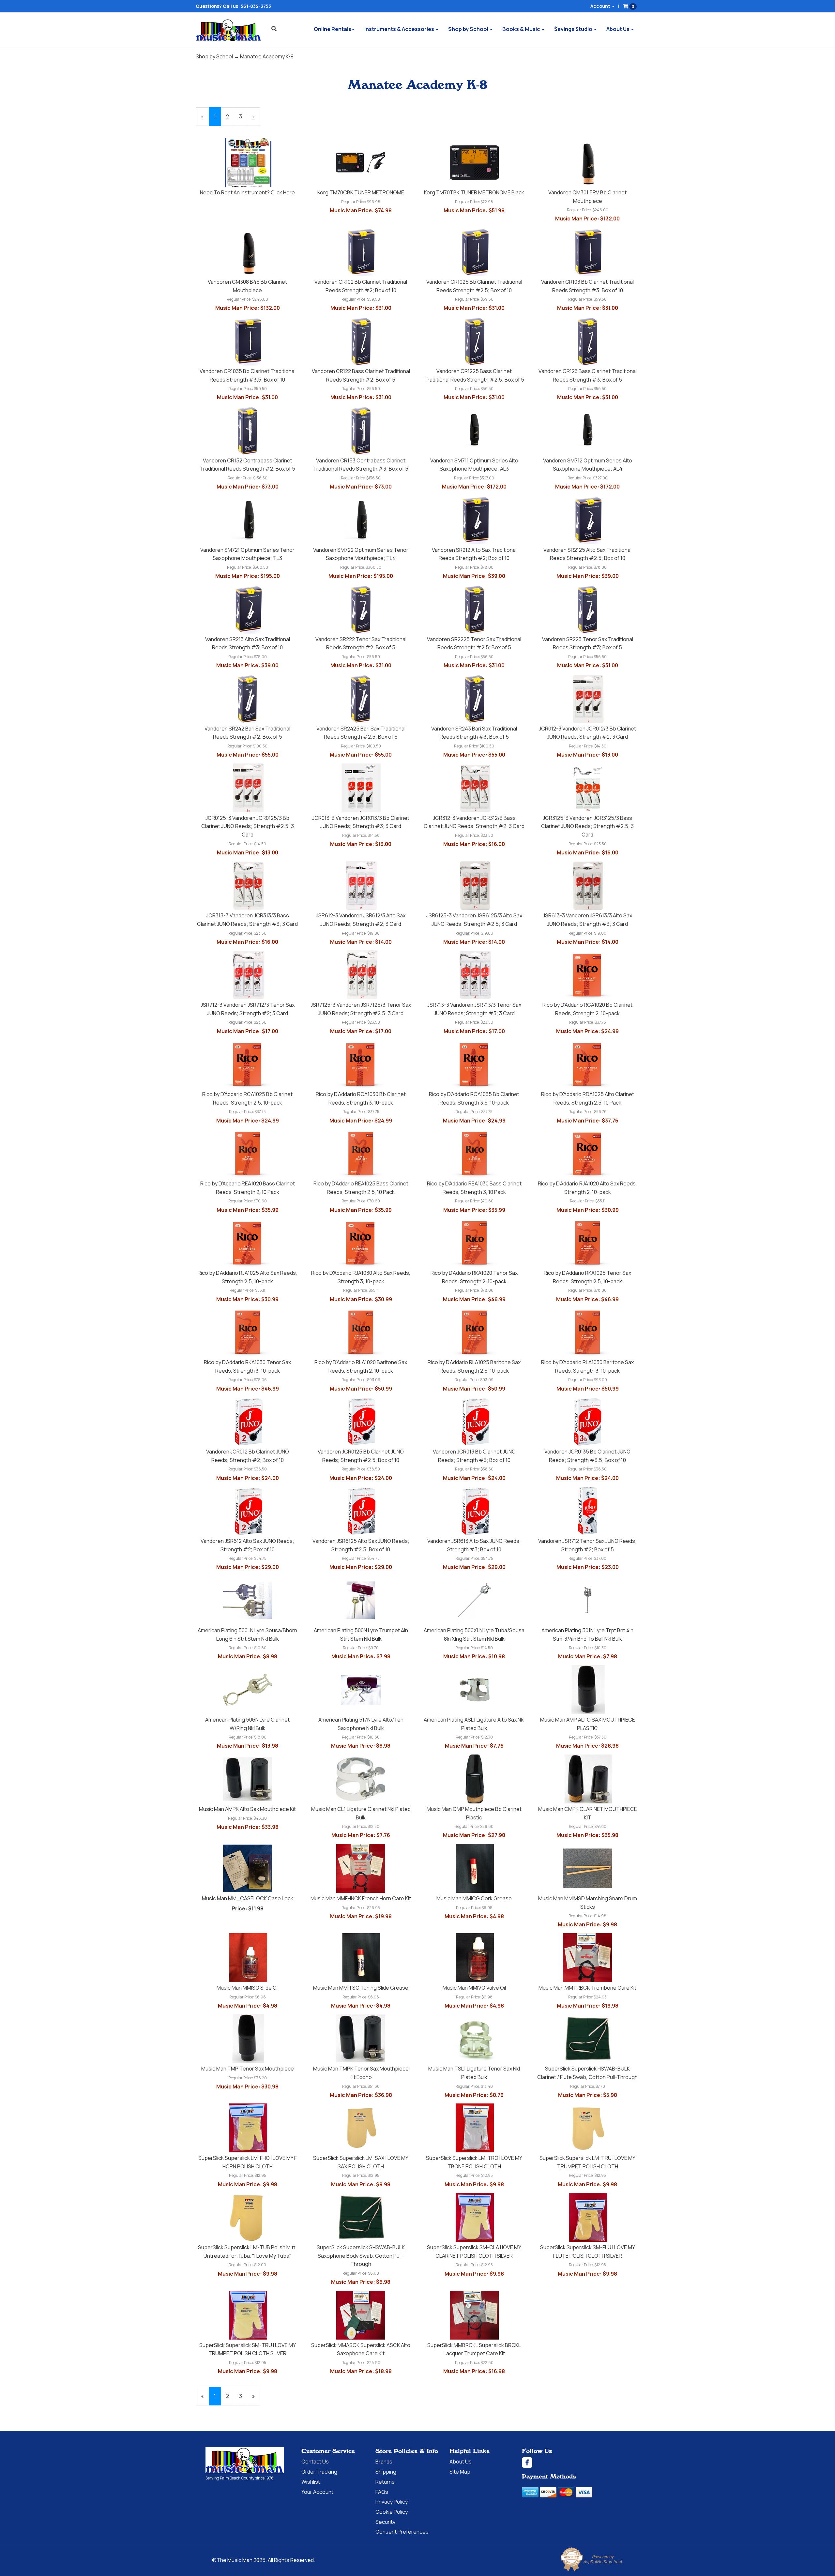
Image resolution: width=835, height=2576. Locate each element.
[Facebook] (576, 2463)
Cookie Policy (392, 2512)
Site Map (460, 2472)
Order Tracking (319, 2472)
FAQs (382, 2492)
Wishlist (311, 2482)
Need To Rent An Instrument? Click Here (247, 192)
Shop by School (469, 29)
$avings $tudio (574, 29)
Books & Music (522, 29)
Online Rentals (333, 29)
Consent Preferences (402, 2532)
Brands (384, 2462)
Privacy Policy (392, 2502)
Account (601, 6)
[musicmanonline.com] (229, 30)
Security (385, 2522)
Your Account (317, 2492)
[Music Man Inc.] (245, 2461)
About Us (618, 29)
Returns (385, 2482)
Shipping (386, 2472)
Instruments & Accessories (400, 29)
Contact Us (315, 2462)
